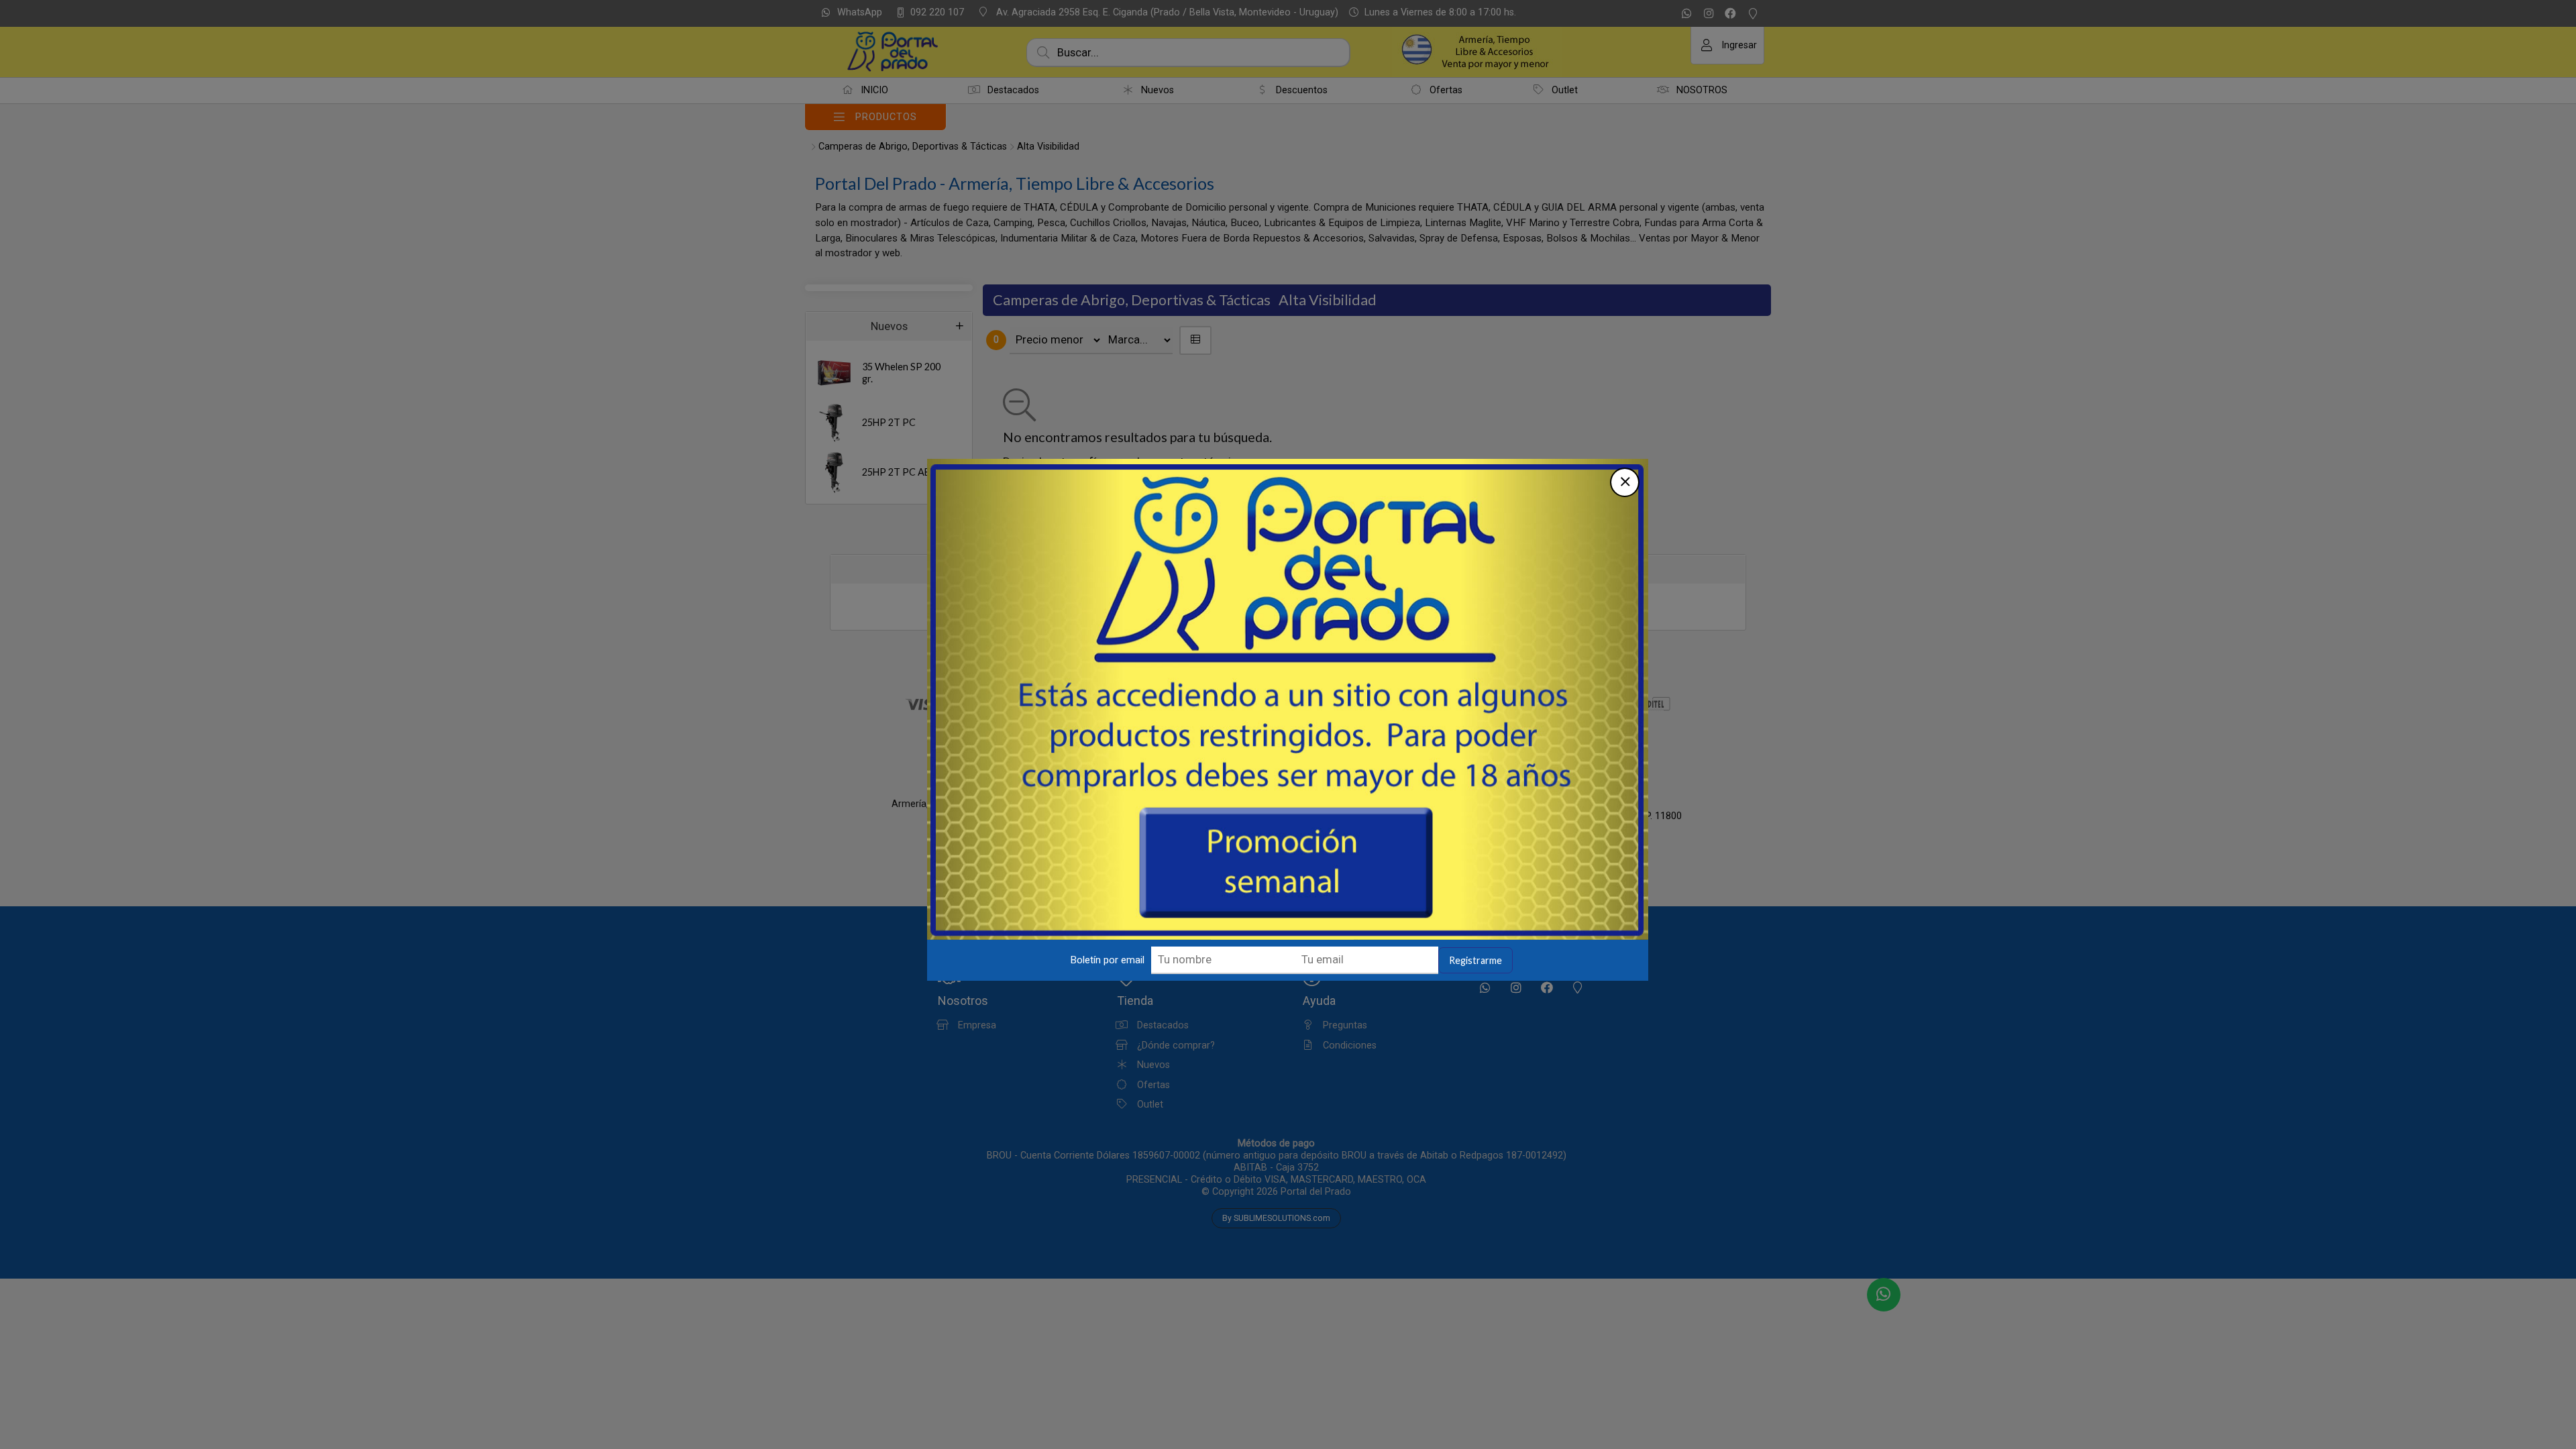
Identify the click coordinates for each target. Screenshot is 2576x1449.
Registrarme (1475, 960)
